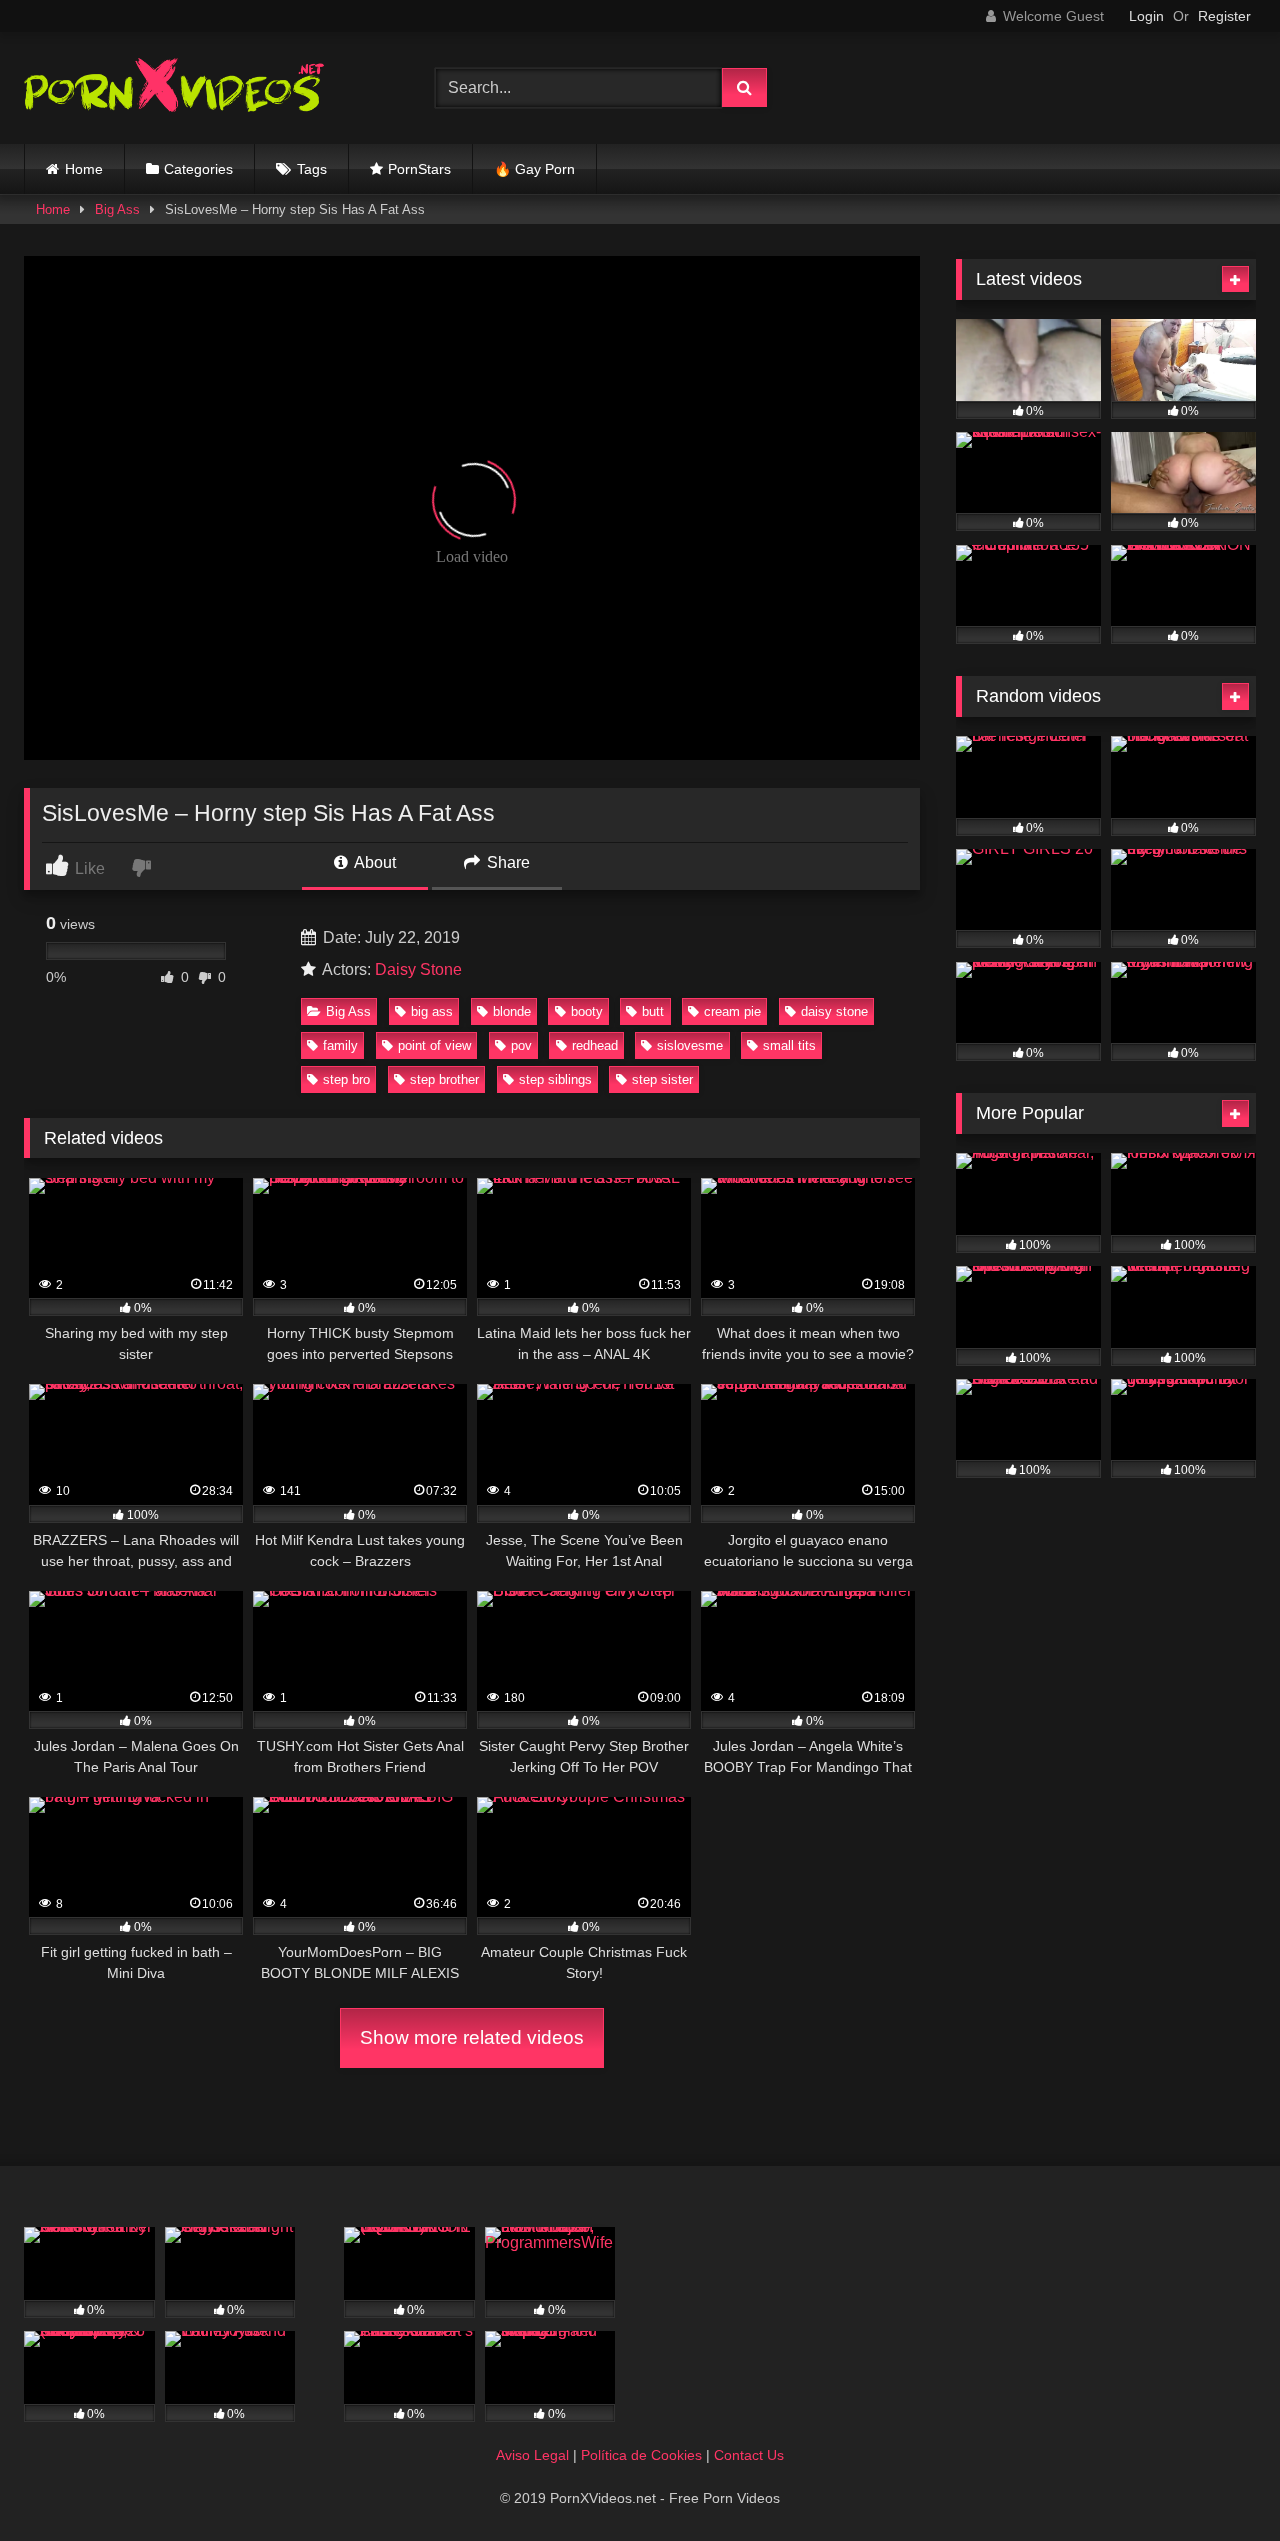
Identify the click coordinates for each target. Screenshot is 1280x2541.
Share (506, 862)
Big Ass (117, 209)
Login (1146, 16)
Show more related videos (472, 2037)
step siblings (555, 1079)
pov (521, 1045)
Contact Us (749, 2455)
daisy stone (834, 1011)
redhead (595, 1045)
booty (587, 1011)
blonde (512, 1011)
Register (1224, 16)
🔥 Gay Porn (534, 169)
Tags (312, 169)
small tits (789, 1045)
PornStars (419, 169)
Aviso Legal (532, 2455)
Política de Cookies (641, 2455)
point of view (434, 1045)
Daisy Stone (418, 969)
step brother (444, 1079)
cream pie (732, 1011)
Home (84, 169)
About (373, 862)
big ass (432, 1011)
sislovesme (690, 1045)
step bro (346, 1079)
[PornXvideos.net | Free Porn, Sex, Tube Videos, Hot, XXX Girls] (174, 88)
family (340, 1045)
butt (653, 1011)
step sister (662, 1079)
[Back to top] (1218, 2481)
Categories (198, 169)
